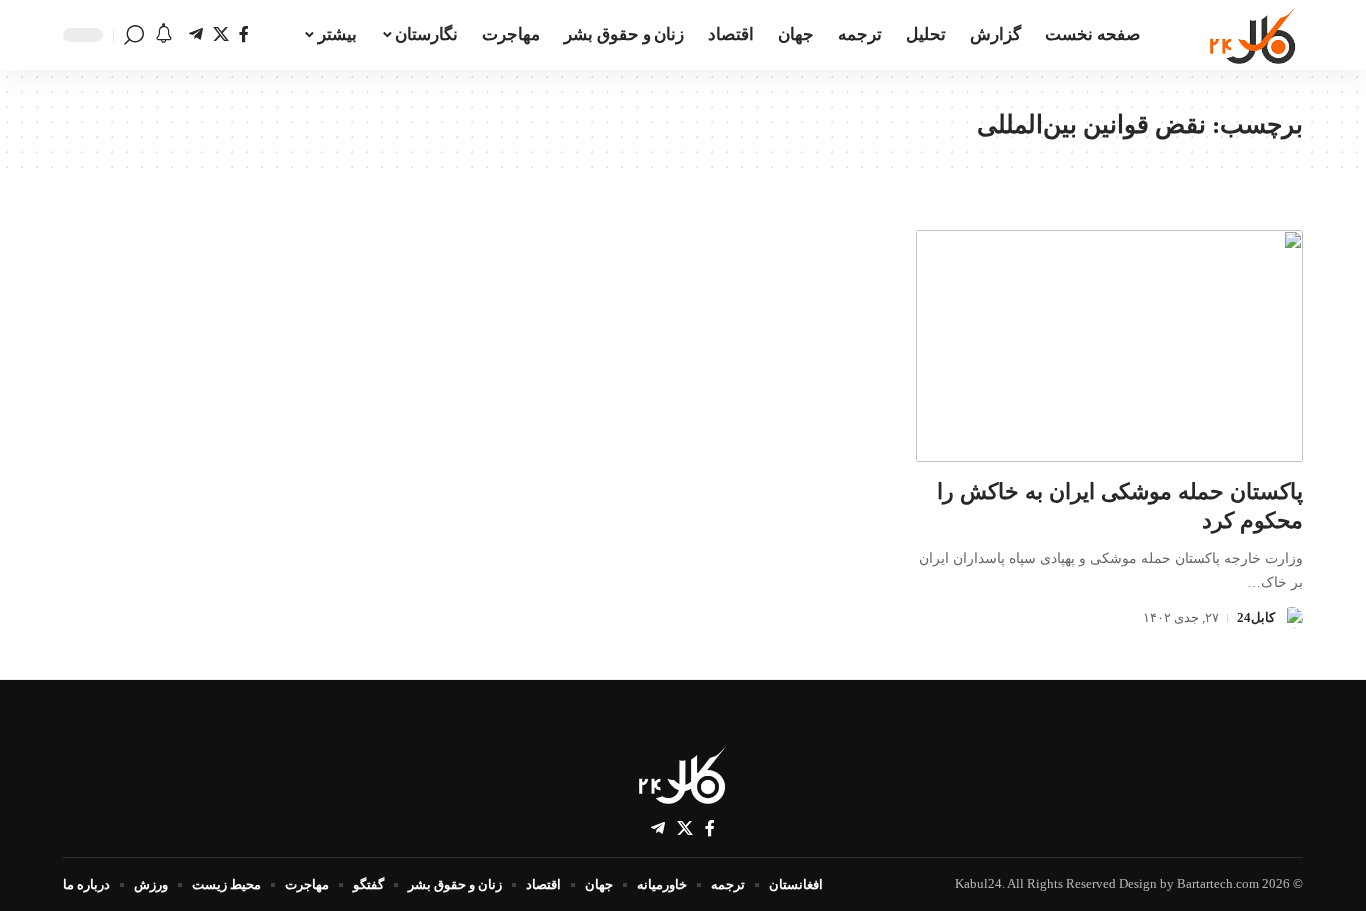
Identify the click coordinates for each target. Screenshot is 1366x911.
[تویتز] (221, 34)
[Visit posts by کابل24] (1292, 618)
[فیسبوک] (244, 34)
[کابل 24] (1253, 35)
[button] (134, 35)
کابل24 (1256, 617)
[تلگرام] (196, 34)
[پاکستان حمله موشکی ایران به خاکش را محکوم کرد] (1109, 346)
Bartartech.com (1218, 883)
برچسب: (1140, 124)
